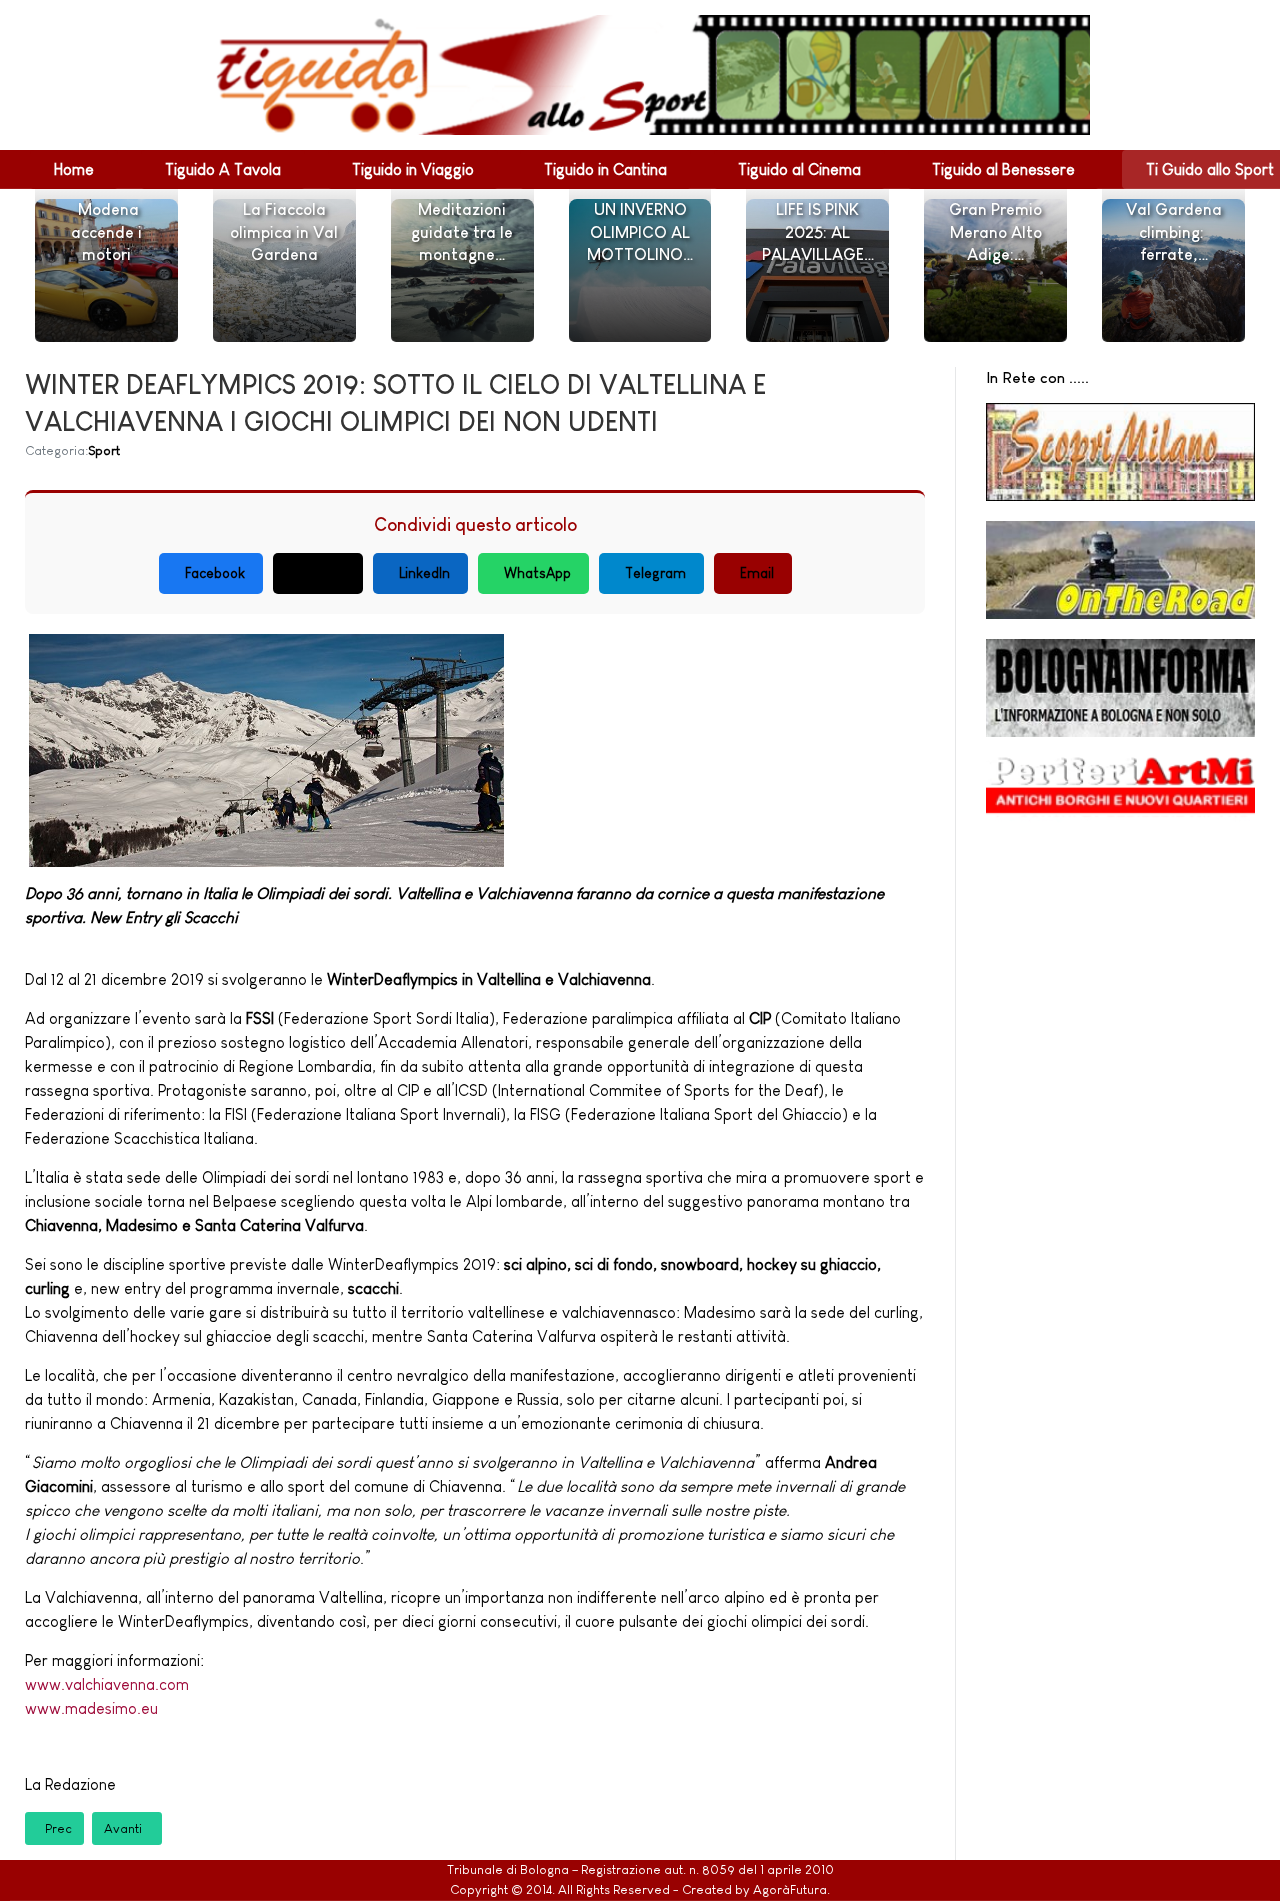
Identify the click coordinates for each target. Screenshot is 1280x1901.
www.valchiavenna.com (107, 1684)
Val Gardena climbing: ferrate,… (1174, 232)
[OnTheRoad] (1120, 570)
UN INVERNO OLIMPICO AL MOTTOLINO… (640, 232)
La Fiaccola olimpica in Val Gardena (284, 232)
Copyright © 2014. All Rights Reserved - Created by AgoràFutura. (640, 1889)
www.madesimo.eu (91, 1708)
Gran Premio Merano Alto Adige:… (995, 232)
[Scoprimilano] (1120, 452)
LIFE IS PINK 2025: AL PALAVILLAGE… (818, 232)
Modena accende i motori (106, 232)
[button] (74, 169)
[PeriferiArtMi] (1120, 793)
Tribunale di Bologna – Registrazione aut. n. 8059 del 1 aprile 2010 (640, 1869)
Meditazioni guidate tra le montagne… (462, 232)
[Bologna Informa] (1120, 688)
